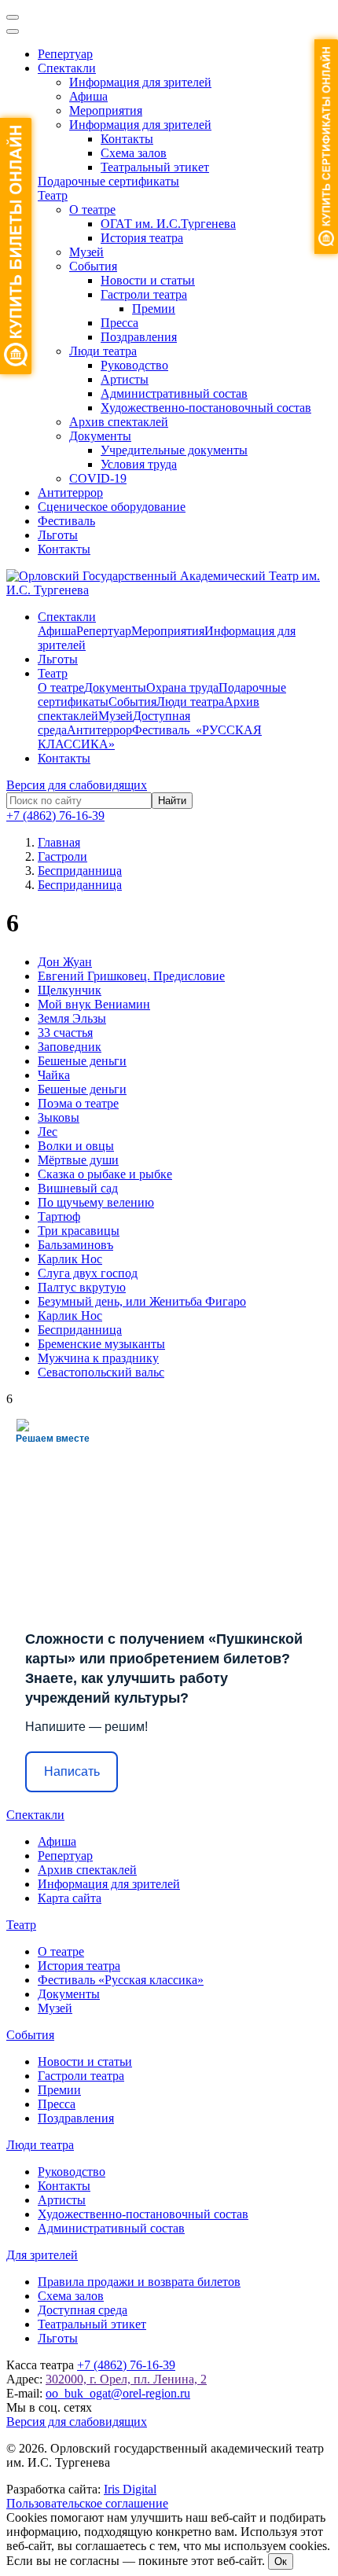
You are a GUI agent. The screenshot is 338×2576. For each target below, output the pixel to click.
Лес (48, 1132)
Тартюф (59, 1216)
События (93, 266)
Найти (172, 801)
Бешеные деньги (82, 1061)
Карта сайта (70, 1898)
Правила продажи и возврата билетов (139, 2282)
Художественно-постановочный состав (206, 408)
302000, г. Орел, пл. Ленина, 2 (126, 2379)
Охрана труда (182, 687)
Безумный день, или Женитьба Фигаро (142, 1301)
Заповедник (70, 1047)
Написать (72, 1771)
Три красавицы (79, 1231)
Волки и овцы (76, 1146)
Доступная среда (83, 2310)
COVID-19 (98, 478)
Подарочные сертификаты (108, 181)
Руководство (134, 365)
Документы (100, 436)
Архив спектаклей (119, 422)
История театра (142, 238)
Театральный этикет (155, 167)
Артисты (125, 379)
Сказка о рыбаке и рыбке (105, 1174)
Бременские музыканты (101, 1344)
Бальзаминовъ (75, 1245)
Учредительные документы (174, 450)
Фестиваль (66, 521)
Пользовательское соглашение (87, 2503)
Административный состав (174, 393)
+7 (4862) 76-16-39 (55, 816)
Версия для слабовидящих (77, 785)
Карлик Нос (70, 1259)
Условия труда (139, 464)
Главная (59, 842)
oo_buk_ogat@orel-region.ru (118, 2393)
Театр (53, 195)
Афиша (88, 96)
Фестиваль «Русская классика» (121, 1980)
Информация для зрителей (140, 82)
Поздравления (139, 337)
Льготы (58, 535)
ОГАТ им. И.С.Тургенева (168, 224)
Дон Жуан (65, 962)
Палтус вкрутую (82, 1287)
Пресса (119, 323)
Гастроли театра (144, 294)
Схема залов (134, 153)
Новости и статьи (148, 280)
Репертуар (65, 54)
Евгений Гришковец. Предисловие (131, 976)
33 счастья (65, 1033)
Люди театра (103, 351)
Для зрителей (42, 2255)
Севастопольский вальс (101, 1372)
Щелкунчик (70, 990)
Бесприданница (80, 1330)
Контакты (127, 139)
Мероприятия (106, 110)
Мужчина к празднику (98, 1358)
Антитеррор (70, 492)
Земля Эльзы (72, 1018)
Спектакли (67, 68)
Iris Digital (130, 2489)
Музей (86, 252)
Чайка (54, 1075)
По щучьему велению (96, 1202)
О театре (92, 209)
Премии (154, 309)
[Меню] (13, 17)
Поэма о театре (78, 1103)
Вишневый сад (78, 1188)
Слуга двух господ (88, 1273)
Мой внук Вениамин (94, 1004)
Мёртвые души (78, 1160)
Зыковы (59, 1117)
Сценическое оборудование (112, 507)
